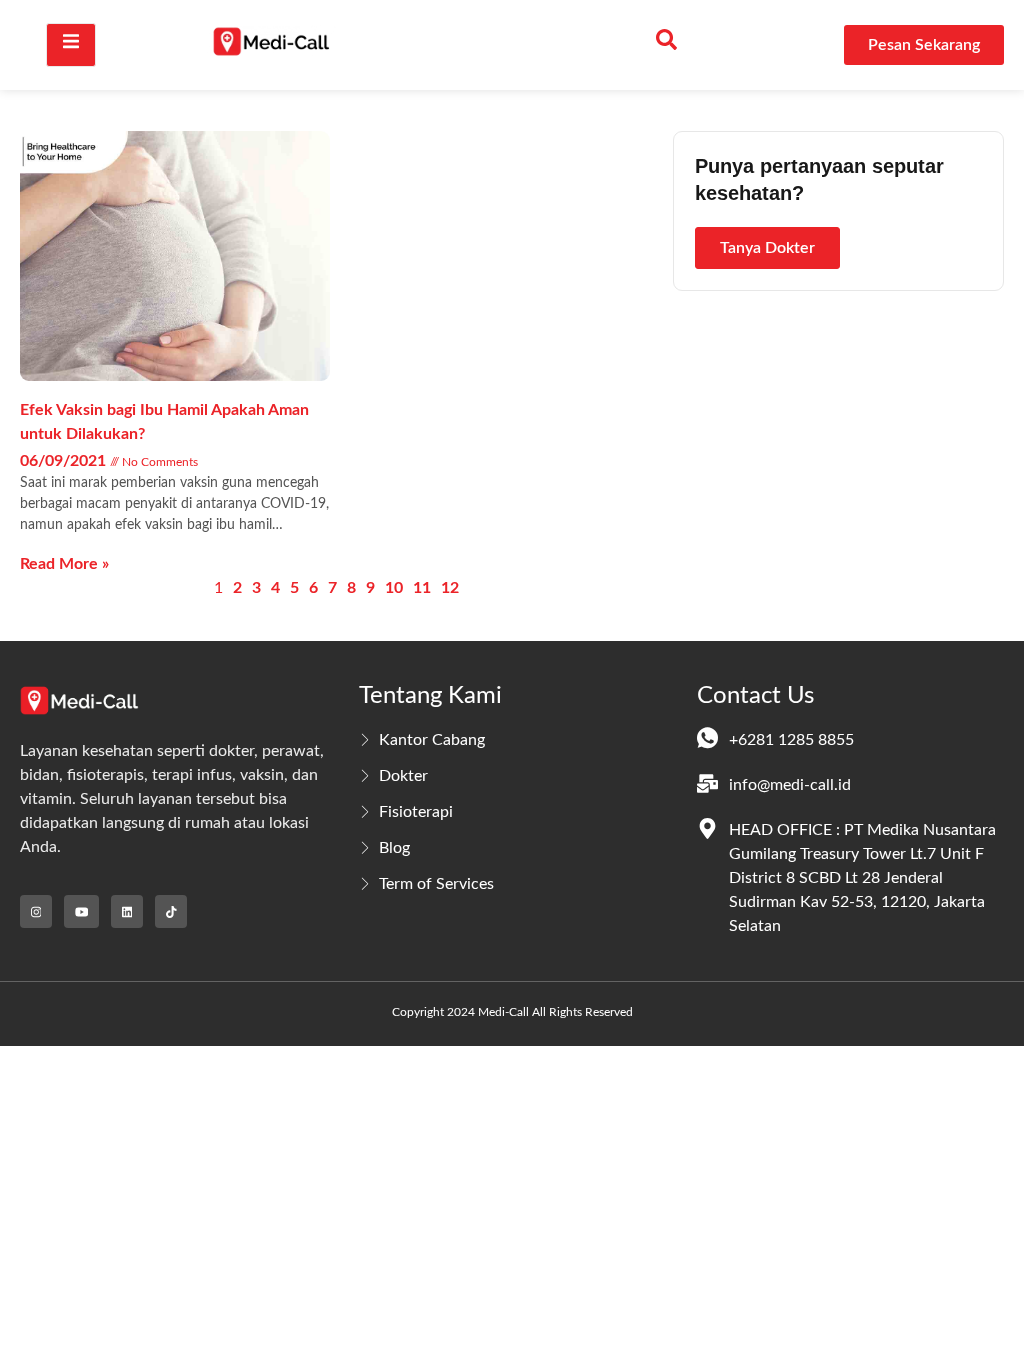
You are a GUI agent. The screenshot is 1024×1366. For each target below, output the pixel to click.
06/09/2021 (65, 461)
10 (394, 588)
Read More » (64, 564)
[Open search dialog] (666, 45)
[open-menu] (71, 44)
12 (450, 588)
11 (422, 588)
